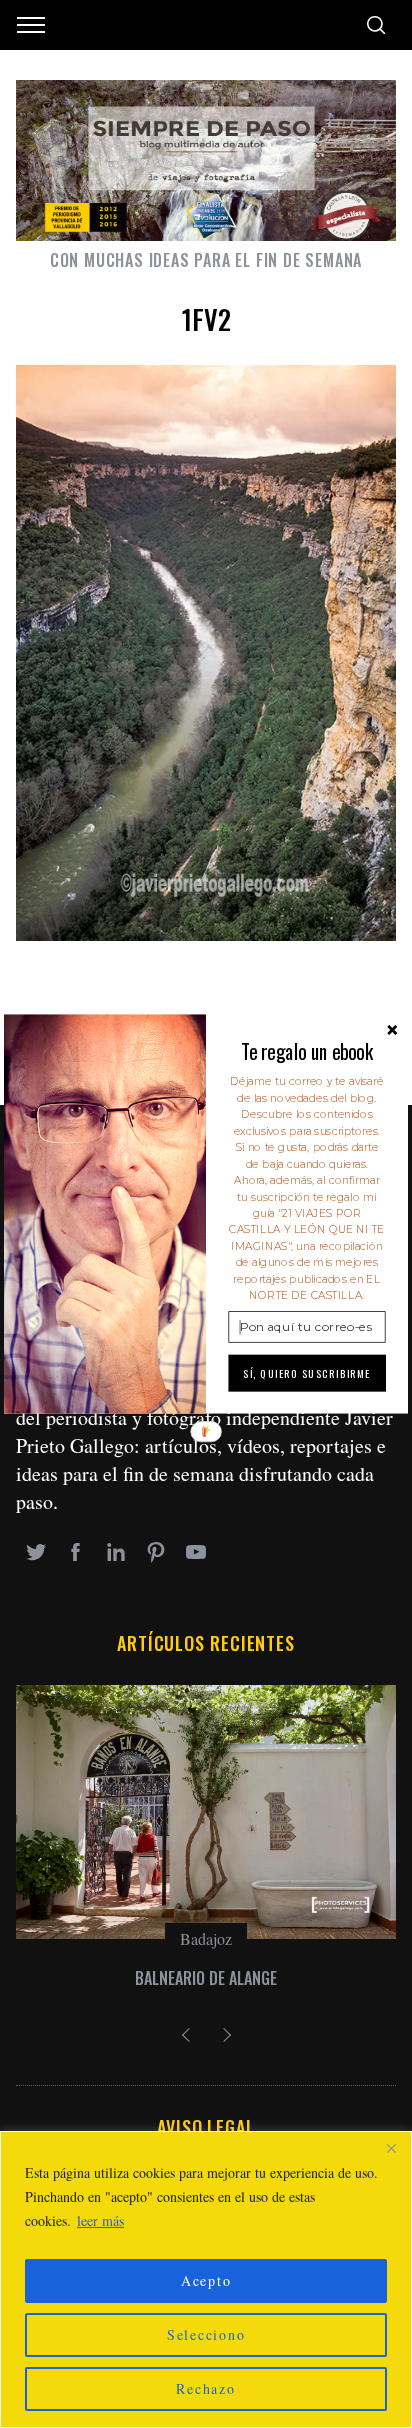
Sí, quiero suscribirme (307, 1373)
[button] (306, 1051)
